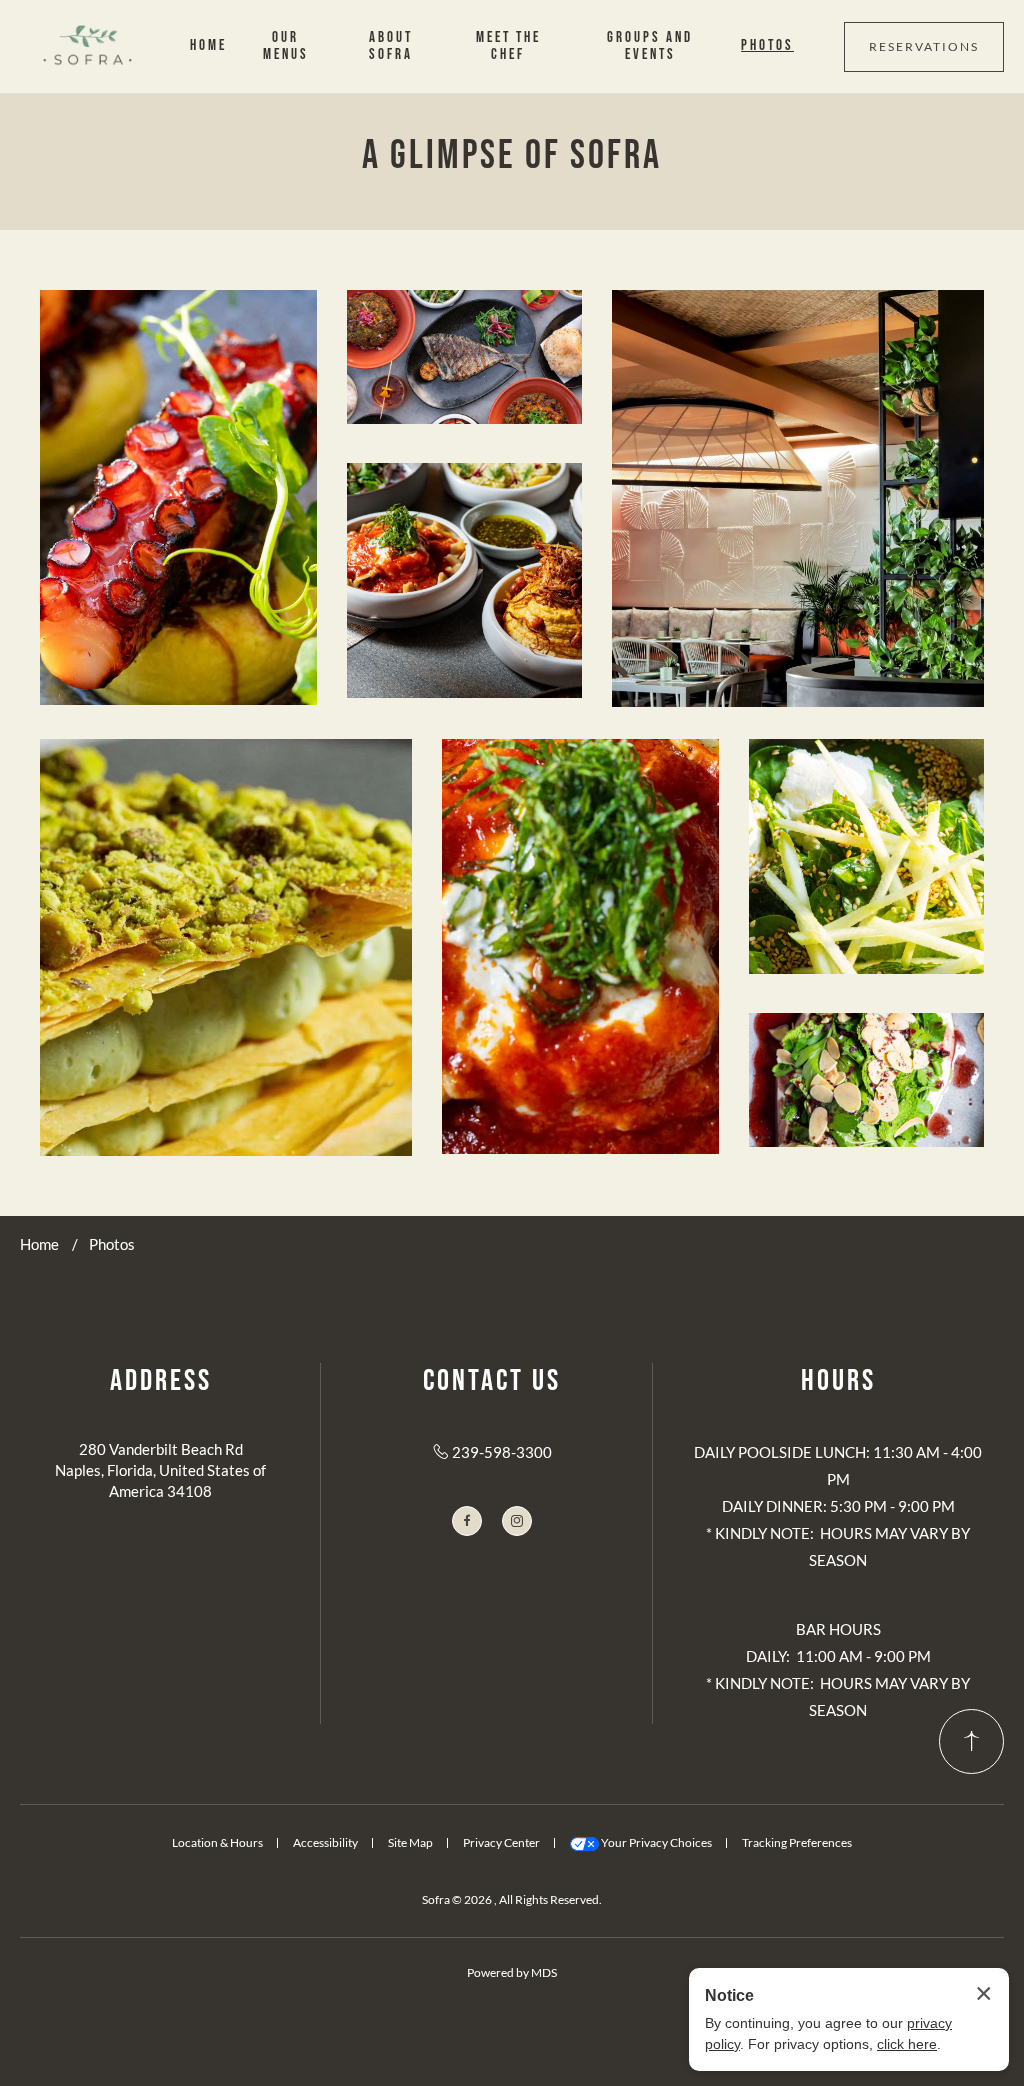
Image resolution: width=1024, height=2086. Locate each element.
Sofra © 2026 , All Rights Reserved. (512, 1899)
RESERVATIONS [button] (924, 46)
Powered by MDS (512, 1972)
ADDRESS (161, 1381)
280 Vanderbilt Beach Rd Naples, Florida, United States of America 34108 (160, 1470)
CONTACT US (492, 1381)
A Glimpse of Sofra (512, 156)
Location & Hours (217, 1842)
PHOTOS (767, 45)
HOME (208, 45)
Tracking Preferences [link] (797, 1842)
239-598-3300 (502, 1452)
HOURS (838, 1381)
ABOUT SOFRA (391, 46)
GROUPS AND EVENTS (650, 46)
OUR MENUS (286, 46)
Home (39, 1244)
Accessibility (325, 1842)
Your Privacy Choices (655, 1842)
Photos (112, 1244)
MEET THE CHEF (508, 46)
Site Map (410, 1842)
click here (907, 2044)
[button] (178, 497)
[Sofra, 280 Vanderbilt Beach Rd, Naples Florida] (90, 46)
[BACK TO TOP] (971, 1741)
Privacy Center (501, 1842)
